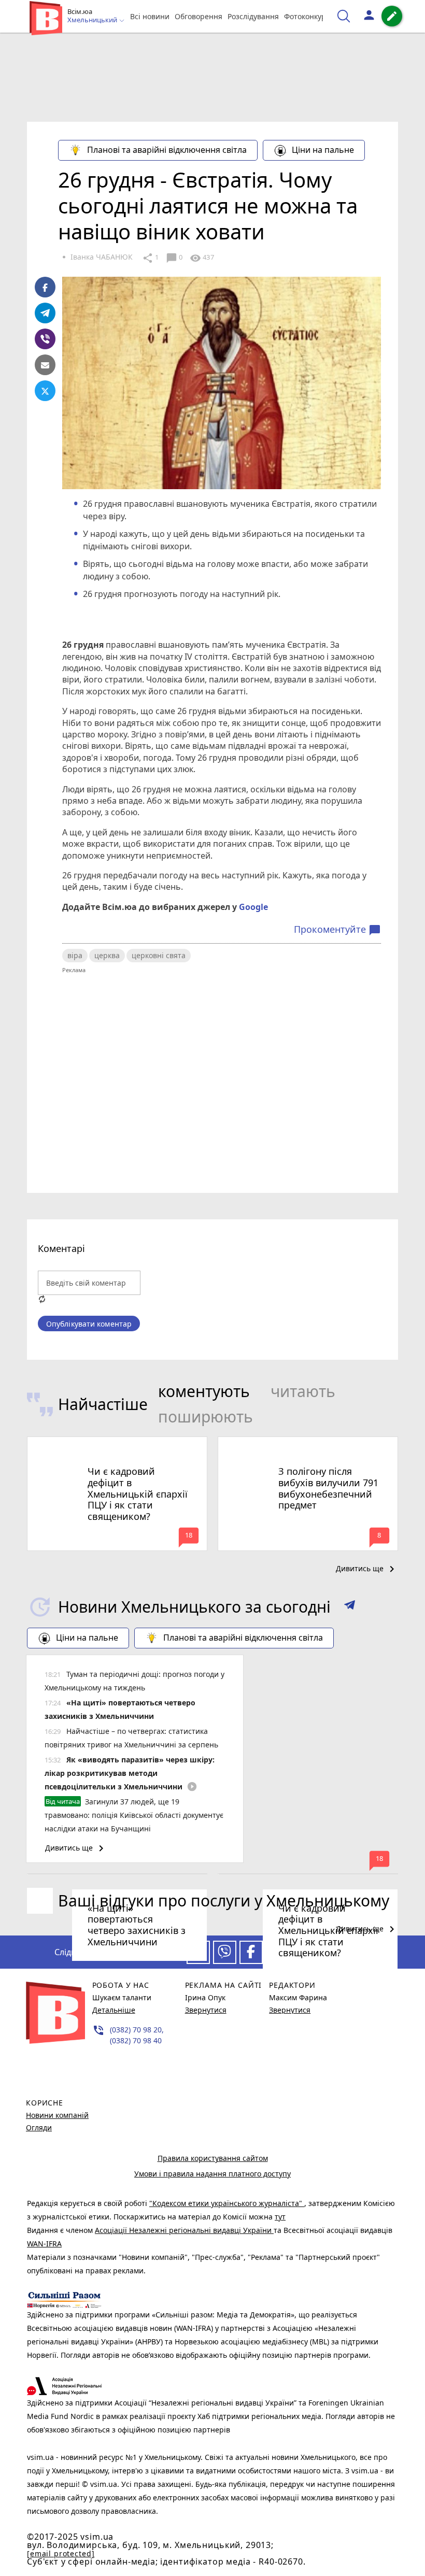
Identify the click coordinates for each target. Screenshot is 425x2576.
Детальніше (114, 2010)
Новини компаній (57, 2115)
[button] (350, 1607)
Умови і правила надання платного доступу (212, 2174)
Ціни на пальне (323, 150)
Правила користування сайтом (213, 2158)
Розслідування (253, 16)
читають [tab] (303, 1391)
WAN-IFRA (44, 2244)
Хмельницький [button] (93, 20)
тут (280, 2217)
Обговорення (199, 16)
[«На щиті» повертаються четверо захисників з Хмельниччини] (117, 1874)
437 (202, 258)
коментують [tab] (204, 1391)
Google (253, 907)
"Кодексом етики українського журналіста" (227, 2203)
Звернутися (206, 2010)
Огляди (39, 2127)
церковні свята (159, 955)
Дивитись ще (367, 1569)
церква (107, 955)
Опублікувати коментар (89, 1324)
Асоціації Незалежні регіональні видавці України (184, 2230)
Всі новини (150, 16)
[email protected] (61, 2553)
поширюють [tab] (206, 1417)
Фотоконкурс (307, 16)
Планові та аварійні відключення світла (167, 150)
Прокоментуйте (337, 930)
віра (75, 955)
